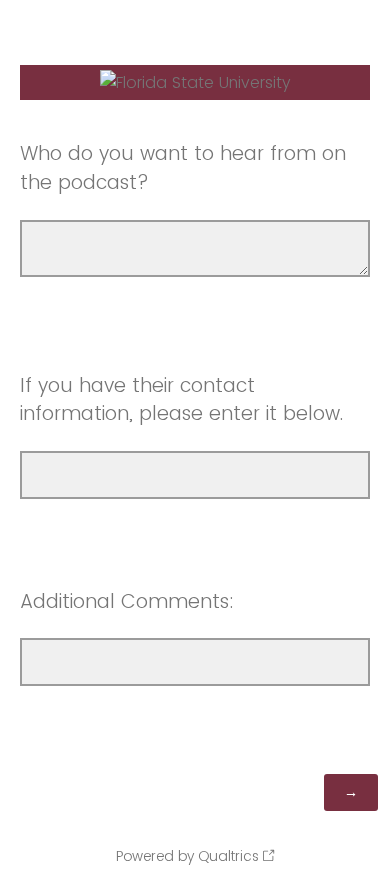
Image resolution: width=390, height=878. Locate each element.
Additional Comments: (127, 601)
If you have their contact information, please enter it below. (181, 400)
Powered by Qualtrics (187, 856)
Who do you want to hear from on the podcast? (183, 168)
